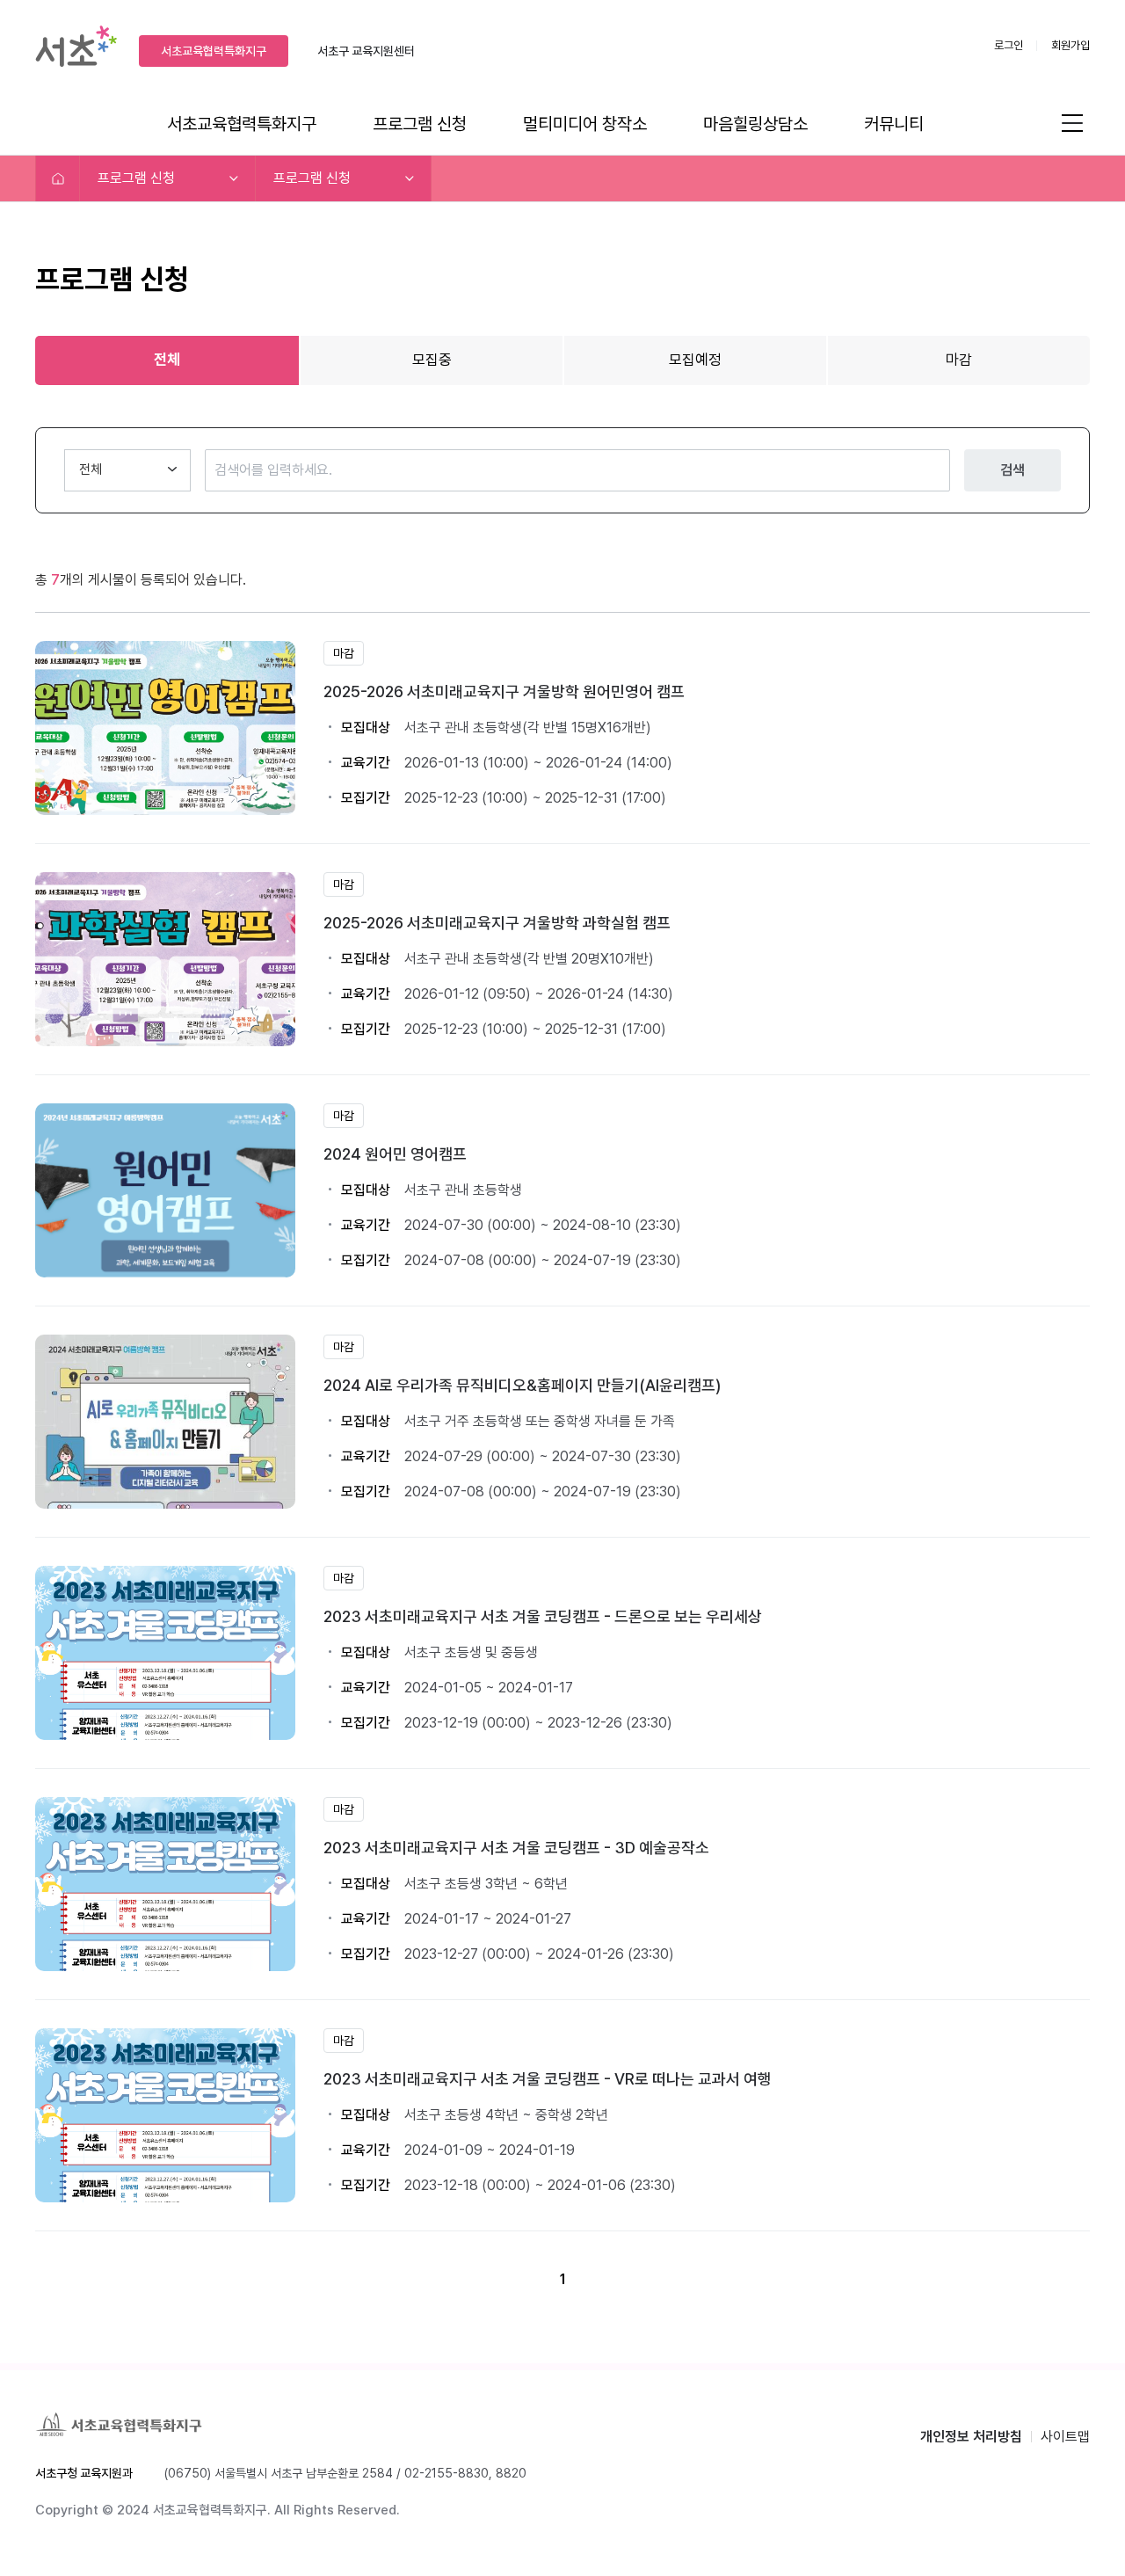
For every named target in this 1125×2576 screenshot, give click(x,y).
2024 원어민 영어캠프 (395, 1154)
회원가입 (1071, 45)
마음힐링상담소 (755, 124)
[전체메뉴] (1072, 122)
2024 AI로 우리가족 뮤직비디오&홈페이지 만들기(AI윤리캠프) (522, 1385)
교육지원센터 (366, 51)
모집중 (432, 360)
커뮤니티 (894, 124)
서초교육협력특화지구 (214, 51)
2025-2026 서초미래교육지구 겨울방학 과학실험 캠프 (497, 923)
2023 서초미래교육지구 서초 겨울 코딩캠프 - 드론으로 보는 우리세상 (543, 1616)
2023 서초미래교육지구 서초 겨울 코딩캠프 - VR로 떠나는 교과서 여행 (548, 2079)
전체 (167, 360)
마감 (959, 360)
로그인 (1009, 45)
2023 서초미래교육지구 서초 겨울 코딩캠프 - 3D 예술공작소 (516, 1848)
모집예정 (695, 360)
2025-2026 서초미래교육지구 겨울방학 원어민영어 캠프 (504, 691)
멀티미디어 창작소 (585, 124)
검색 (1012, 470)
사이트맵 (1065, 2437)
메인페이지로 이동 (58, 178)
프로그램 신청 (420, 124)
